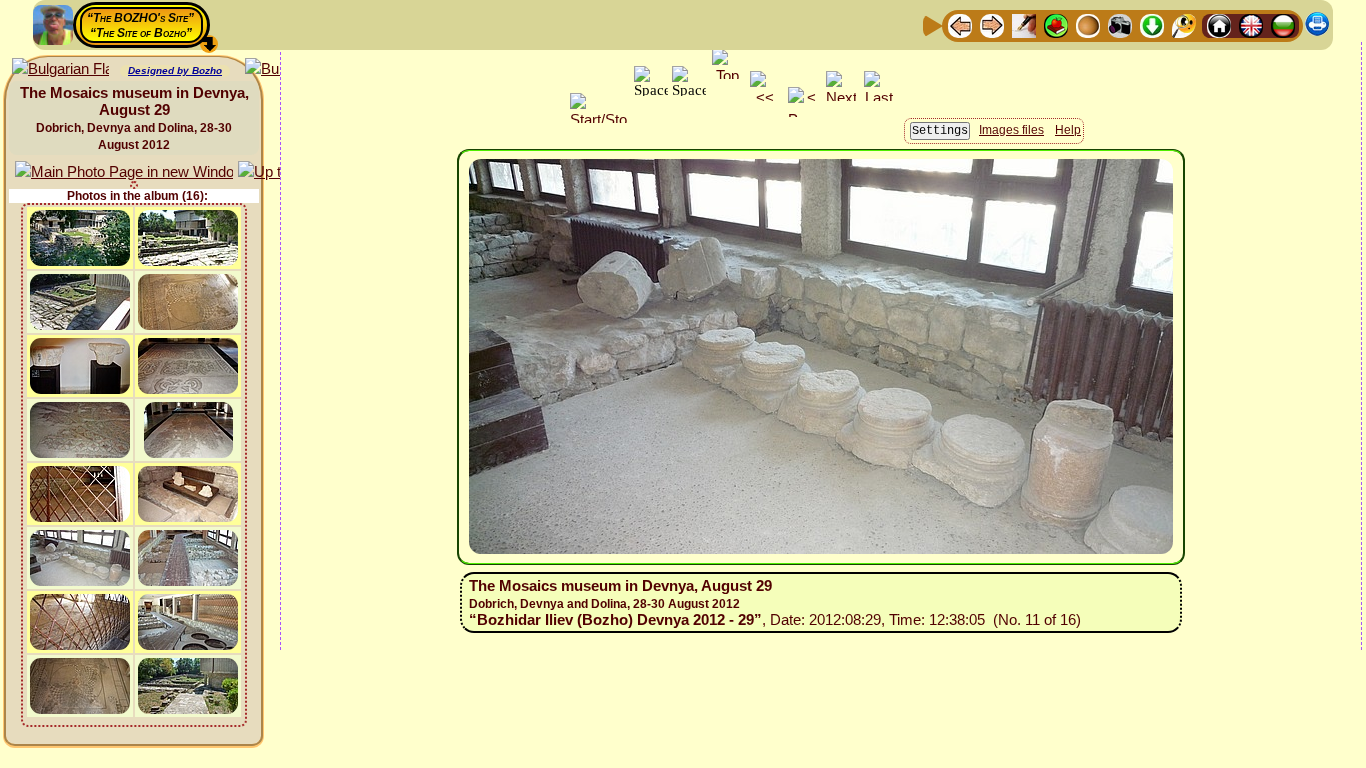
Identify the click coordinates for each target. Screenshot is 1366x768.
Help (1068, 130)
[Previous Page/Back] (960, 24)
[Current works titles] (1088, 24)
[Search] (1184, 24)
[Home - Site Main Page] (1219, 24)
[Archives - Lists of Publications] (1024, 24)
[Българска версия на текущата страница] (60, 69)
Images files (1011, 130)
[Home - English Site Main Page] (1251, 24)
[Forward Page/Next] (992, 24)
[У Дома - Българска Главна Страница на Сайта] (1283, 24)
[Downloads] (1152, 24)
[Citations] (1056, 24)
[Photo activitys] (1120, 24)
